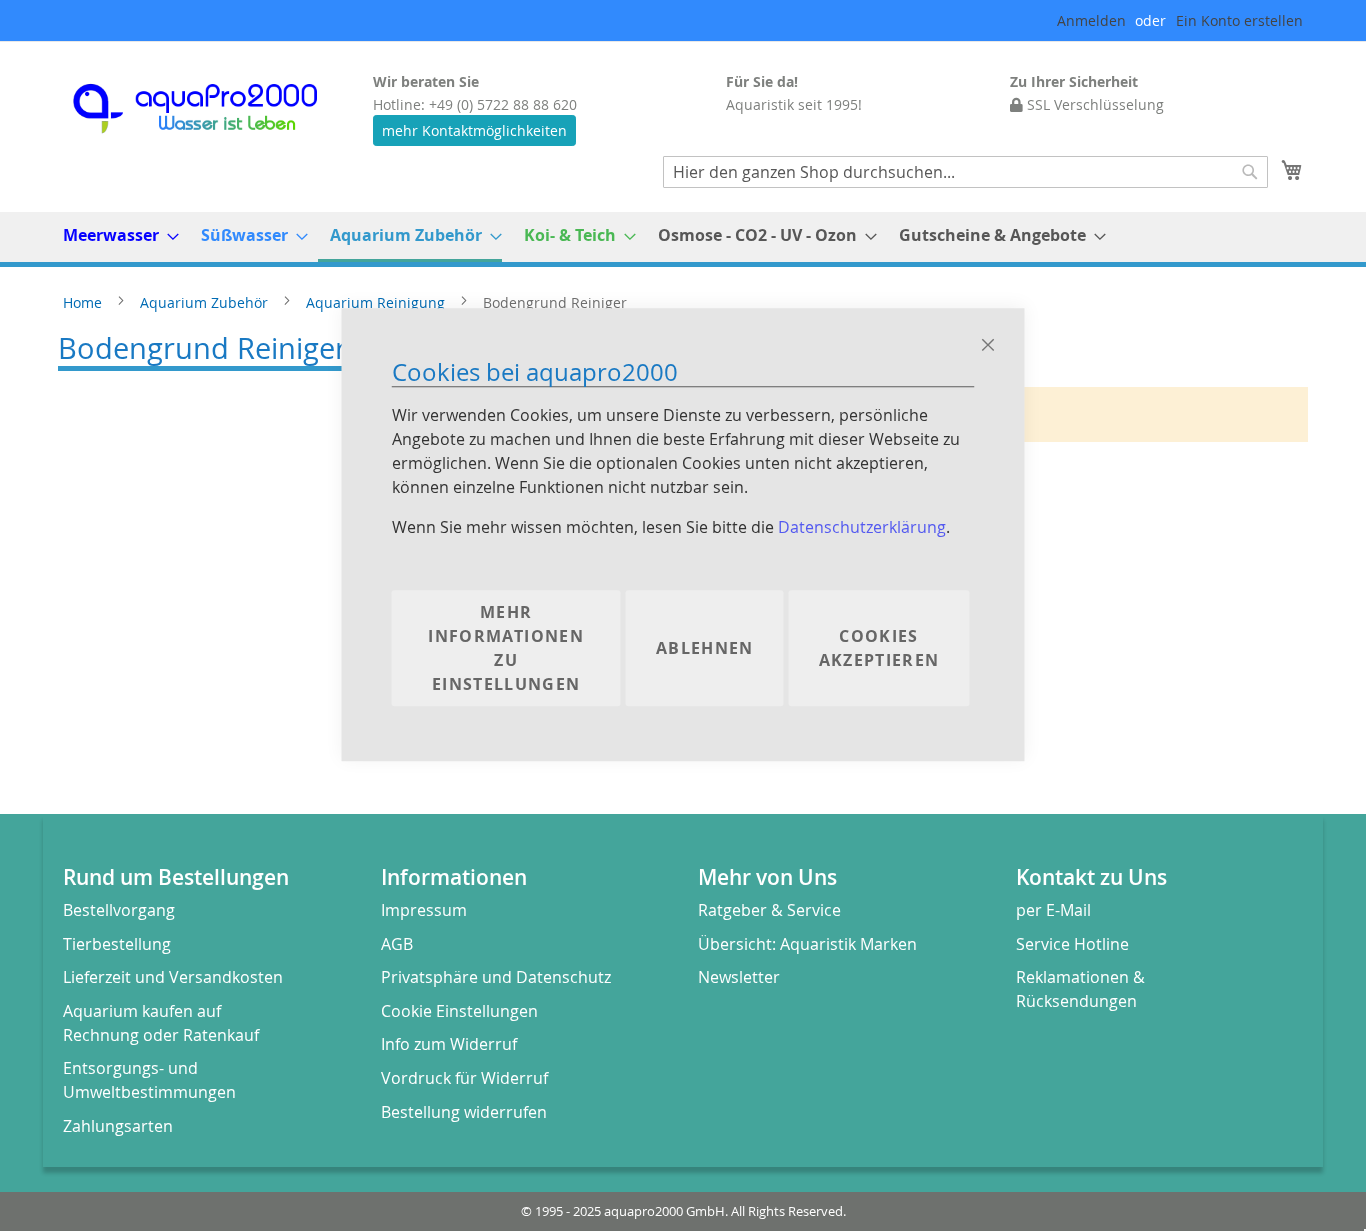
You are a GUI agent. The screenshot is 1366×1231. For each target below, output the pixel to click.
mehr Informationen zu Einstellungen (506, 649)
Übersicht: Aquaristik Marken (807, 944)
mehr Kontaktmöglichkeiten (474, 130)
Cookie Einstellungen (459, 1011)
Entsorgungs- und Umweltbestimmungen (149, 1080)
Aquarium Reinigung (377, 302)
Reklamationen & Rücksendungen (1080, 989)
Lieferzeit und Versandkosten (173, 977)
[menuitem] (115, 235)
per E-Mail (1053, 910)
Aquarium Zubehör (206, 302)
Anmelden (1091, 20)
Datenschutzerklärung (862, 528)
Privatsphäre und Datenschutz (496, 977)
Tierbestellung (117, 944)
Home (84, 302)
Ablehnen (705, 649)
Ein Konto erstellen (1239, 20)
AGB (397, 944)
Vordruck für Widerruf (464, 1078)
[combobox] (965, 172)
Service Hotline (1072, 944)
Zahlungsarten (118, 1126)
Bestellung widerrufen (464, 1112)
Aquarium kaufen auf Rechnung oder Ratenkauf (161, 1023)
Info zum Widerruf (449, 1044)
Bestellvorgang (119, 910)
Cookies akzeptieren (879, 649)
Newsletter (739, 977)
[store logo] (213, 108)
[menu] (683, 237)
